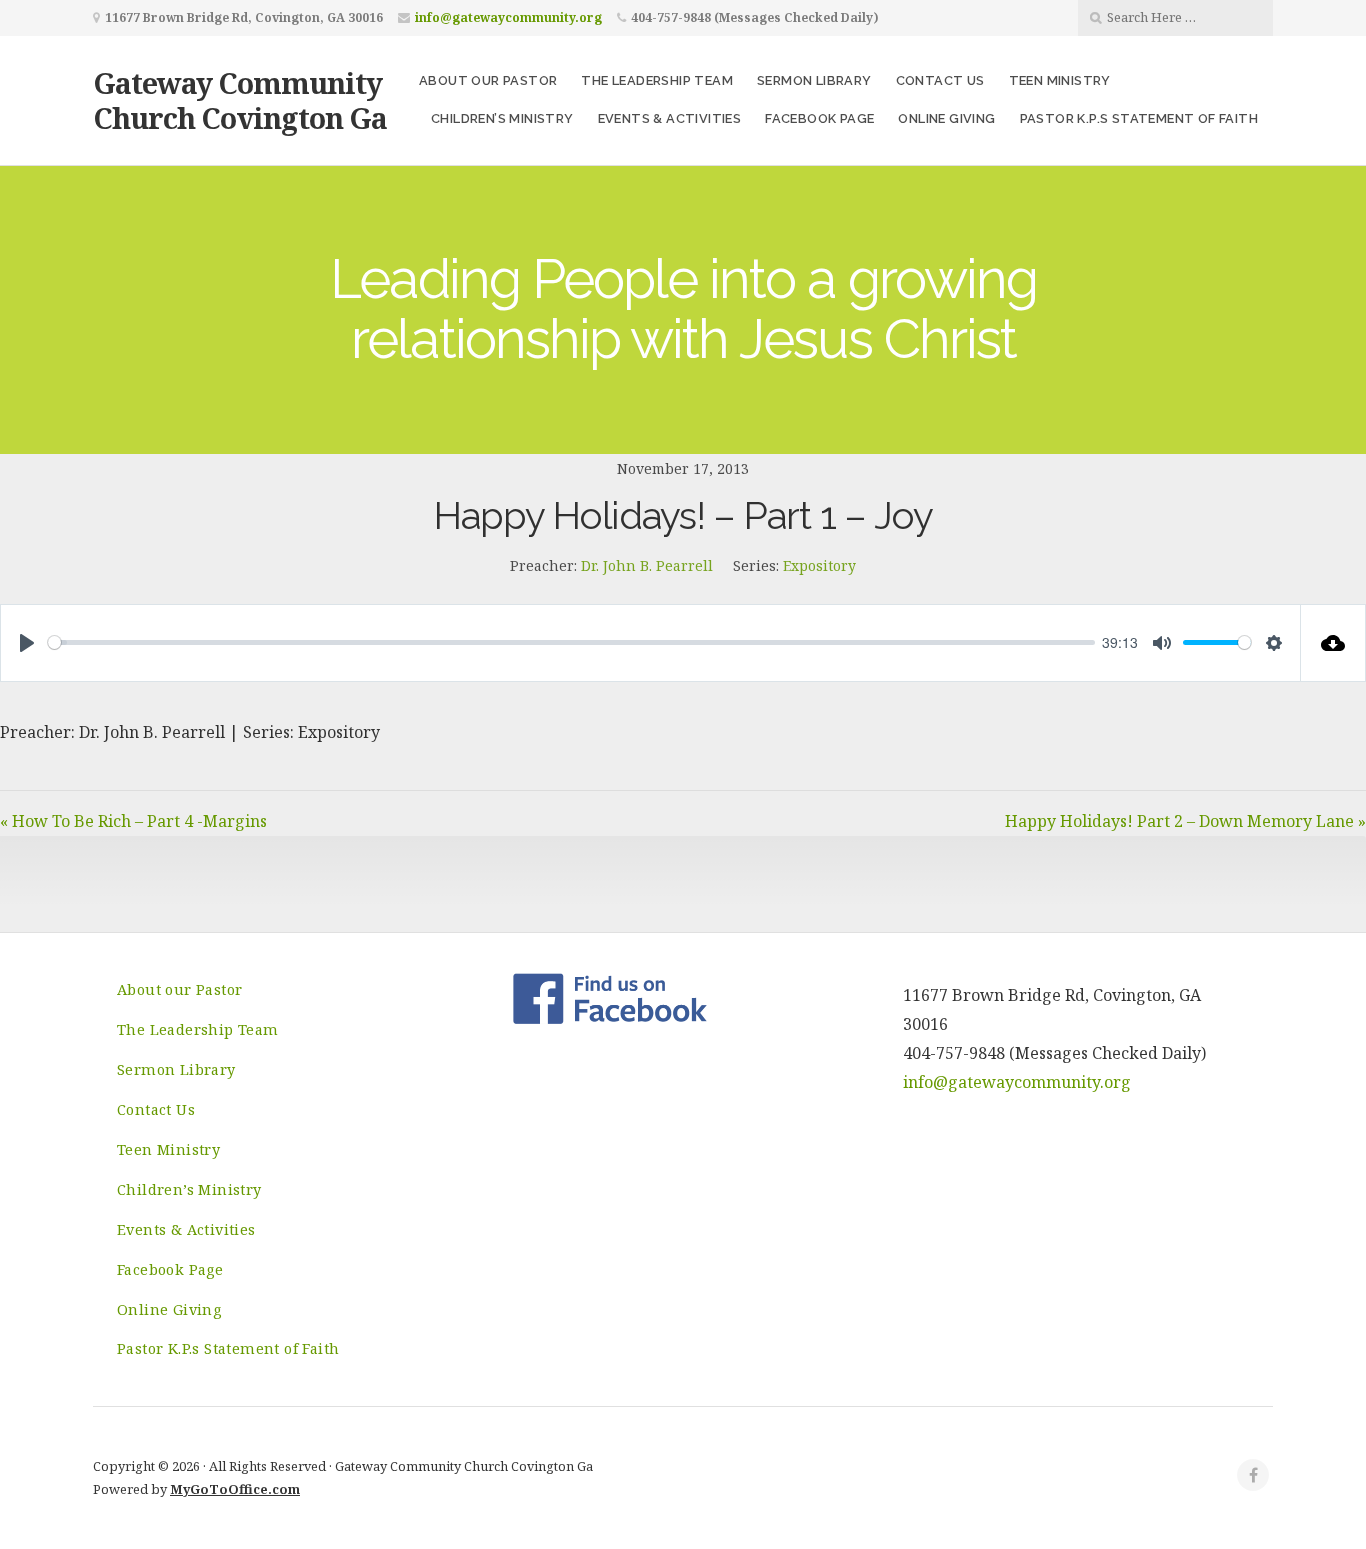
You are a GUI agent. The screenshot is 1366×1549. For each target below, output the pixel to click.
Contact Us (940, 80)
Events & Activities (670, 118)
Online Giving (946, 118)
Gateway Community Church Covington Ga (240, 100)
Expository (819, 565)
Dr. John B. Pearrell (647, 565)
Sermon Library (814, 80)
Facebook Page (819, 118)
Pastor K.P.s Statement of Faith (1139, 118)
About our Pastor (488, 80)
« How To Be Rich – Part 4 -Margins (133, 821)
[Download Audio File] (1333, 643)
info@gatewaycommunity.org (508, 17)
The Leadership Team (657, 80)
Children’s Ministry (502, 118)
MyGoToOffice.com (235, 1489)
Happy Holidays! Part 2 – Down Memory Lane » (1185, 821)
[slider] (571, 642)
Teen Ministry (1060, 80)
